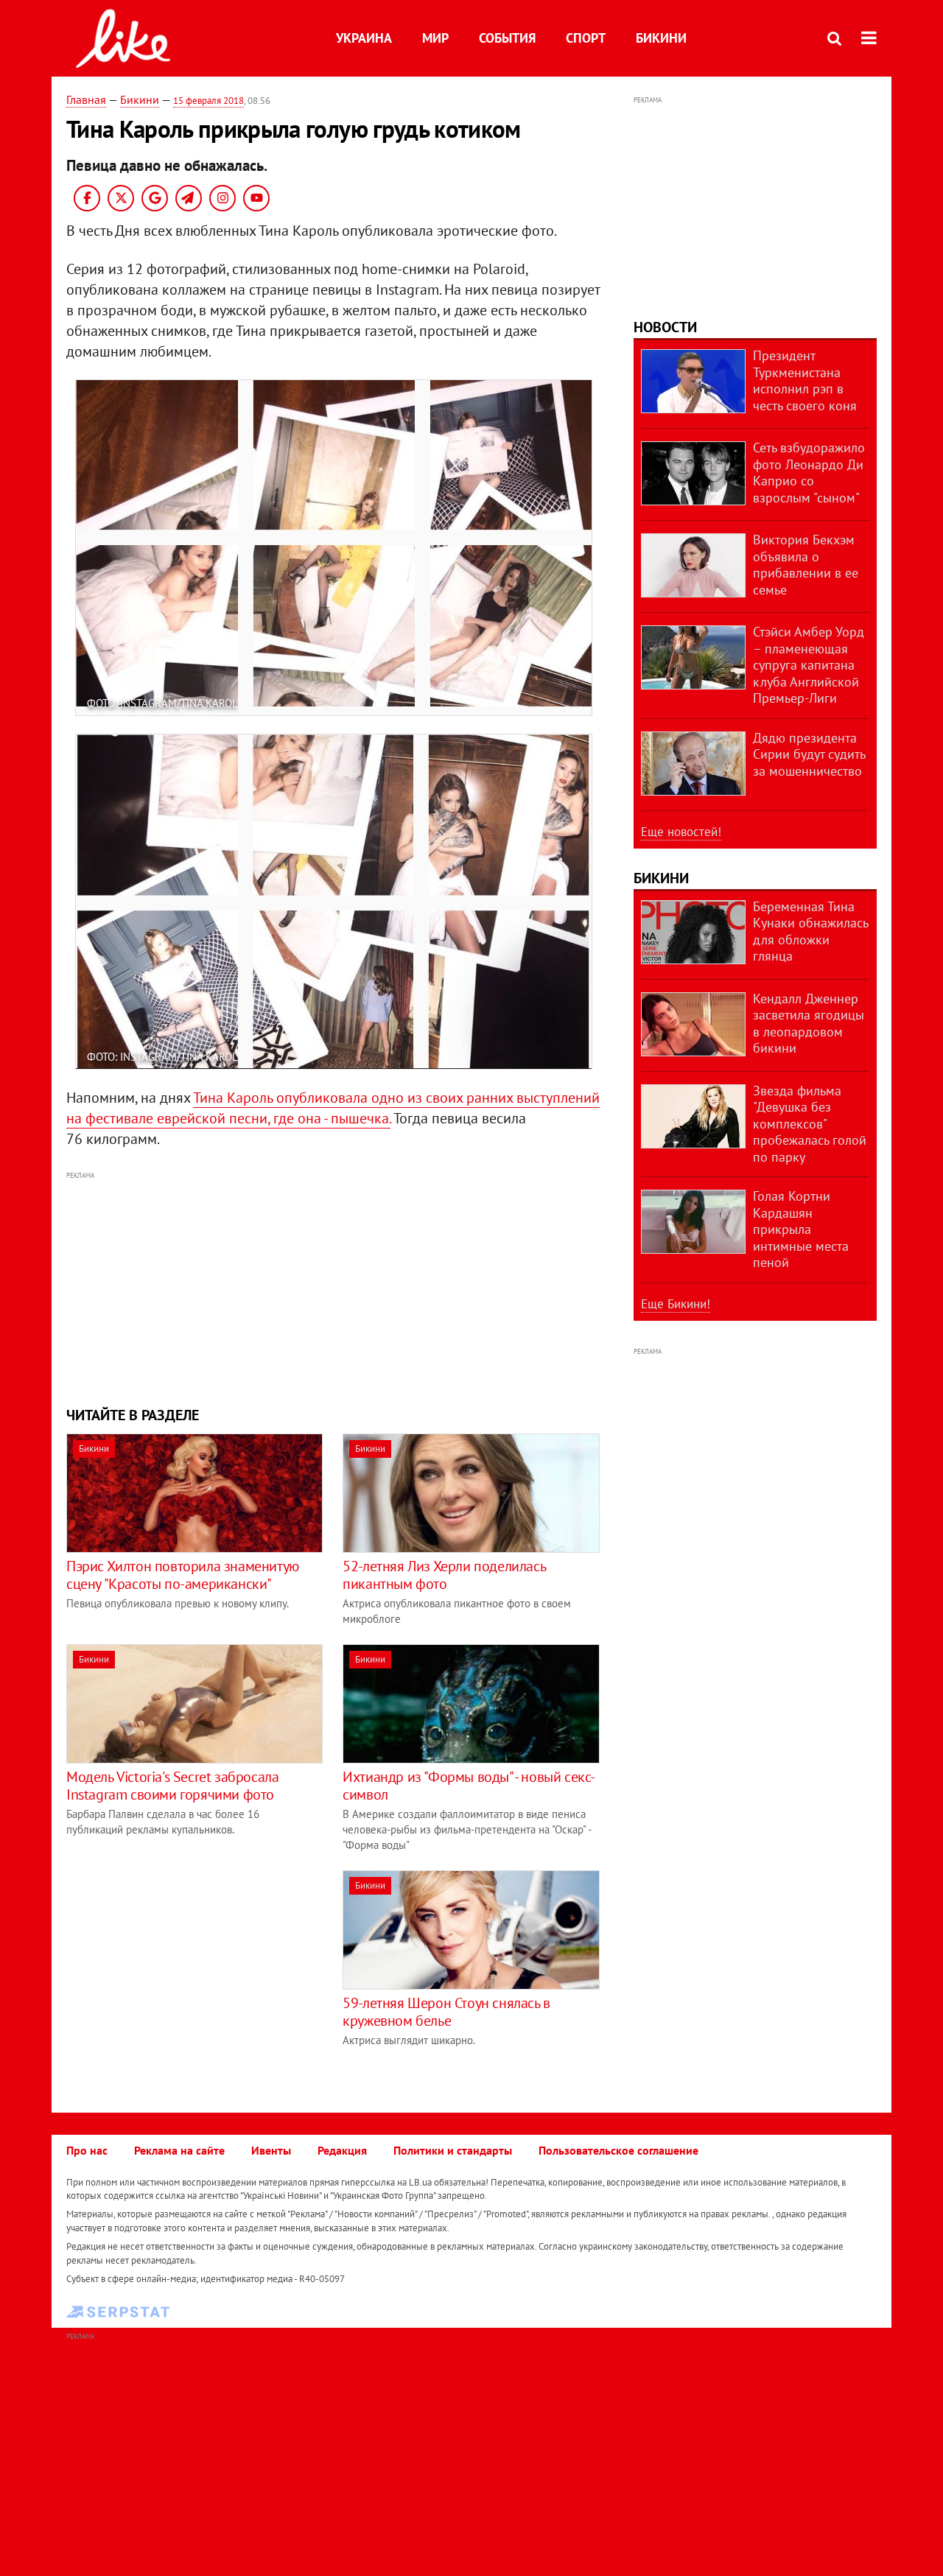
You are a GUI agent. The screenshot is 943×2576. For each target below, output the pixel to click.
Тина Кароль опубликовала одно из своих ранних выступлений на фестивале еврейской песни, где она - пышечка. (333, 1108)
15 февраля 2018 (208, 101)
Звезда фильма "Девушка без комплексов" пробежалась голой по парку (810, 1124)
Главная (86, 99)
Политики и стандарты (453, 2150)
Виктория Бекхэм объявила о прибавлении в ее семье (806, 565)
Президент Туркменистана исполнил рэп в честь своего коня (805, 380)
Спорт (586, 38)
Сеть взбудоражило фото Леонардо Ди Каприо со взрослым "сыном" (809, 473)
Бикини (661, 38)
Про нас (87, 2150)
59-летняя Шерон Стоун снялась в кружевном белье (446, 2012)
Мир (435, 38)
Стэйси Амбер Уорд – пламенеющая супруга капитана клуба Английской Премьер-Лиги (809, 665)
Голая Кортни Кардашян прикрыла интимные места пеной (801, 1229)
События (507, 38)
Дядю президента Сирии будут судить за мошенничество (809, 754)
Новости (665, 327)
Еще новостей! (681, 832)
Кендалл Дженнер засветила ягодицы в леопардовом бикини (809, 1024)
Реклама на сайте (179, 2150)
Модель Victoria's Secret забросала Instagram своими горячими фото (172, 1786)
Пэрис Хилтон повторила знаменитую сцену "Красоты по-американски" (183, 1575)
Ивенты (271, 2150)
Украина (364, 38)
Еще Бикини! (676, 1304)
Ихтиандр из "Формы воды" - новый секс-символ (469, 1786)
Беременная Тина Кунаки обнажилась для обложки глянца (810, 931)
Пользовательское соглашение (618, 2150)
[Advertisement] (334, 1287)
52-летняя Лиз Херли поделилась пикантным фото (444, 1575)
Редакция (342, 2150)
